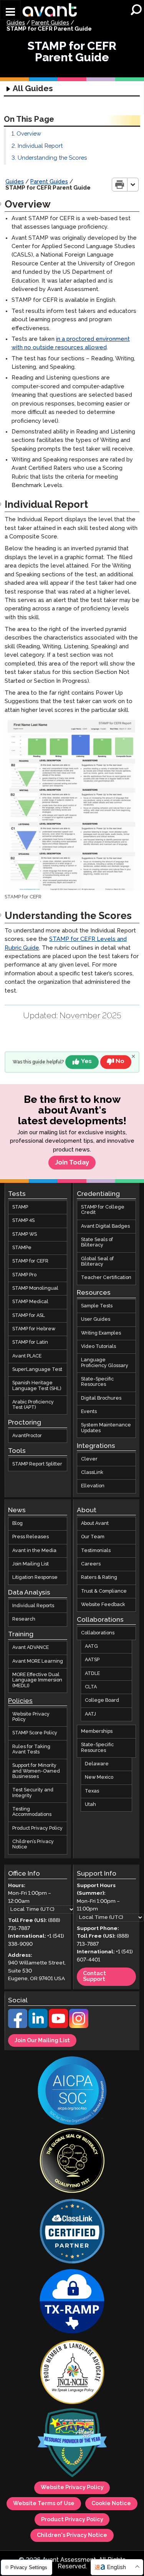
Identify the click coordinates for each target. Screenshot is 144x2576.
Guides (16, 23)
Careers (91, 1564)
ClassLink (92, 1473)
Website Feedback (103, 1605)
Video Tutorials (98, 1347)
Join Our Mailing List (42, 2040)
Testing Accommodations (32, 1812)
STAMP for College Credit (103, 1210)
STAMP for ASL (29, 1315)
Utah (90, 1805)
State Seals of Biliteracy (97, 1242)
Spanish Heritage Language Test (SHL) (37, 1386)
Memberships (97, 1731)
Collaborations (98, 1633)
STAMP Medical (30, 1302)
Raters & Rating (99, 1577)
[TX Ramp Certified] (72, 2302)
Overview (29, 134)
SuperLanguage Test (37, 1370)
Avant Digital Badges (105, 1226)
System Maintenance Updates (106, 1428)
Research (24, 1619)
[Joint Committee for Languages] (72, 2373)
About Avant (95, 1524)
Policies (20, 1701)
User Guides (96, 1319)
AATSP (92, 1660)
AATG (91, 1646)
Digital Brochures (101, 1398)
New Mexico (99, 1777)
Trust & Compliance (104, 1591)
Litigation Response (35, 1577)
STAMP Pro (24, 1275)
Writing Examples (101, 1333)
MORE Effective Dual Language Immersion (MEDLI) (37, 1680)
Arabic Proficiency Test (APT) (33, 1405)
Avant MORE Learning (38, 1661)
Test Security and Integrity (33, 1793)
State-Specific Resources (97, 1382)
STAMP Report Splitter (37, 1464)
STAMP (20, 1207)
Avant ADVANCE (31, 1648)
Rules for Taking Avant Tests (31, 1749)
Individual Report (40, 146)
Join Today (72, 1163)
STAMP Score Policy (35, 1733)
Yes (86, 1062)
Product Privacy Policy (37, 1828)
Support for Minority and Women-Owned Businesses (36, 1771)
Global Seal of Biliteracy (97, 1261)
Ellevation (93, 1486)
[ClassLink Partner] (72, 2232)
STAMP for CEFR (30, 1261)
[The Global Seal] (72, 2161)
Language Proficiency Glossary (105, 1363)
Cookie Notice (111, 2504)
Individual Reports (33, 1606)
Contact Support (94, 1977)
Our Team (93, 1537)
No (120, 1062)
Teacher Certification (106, 1278)
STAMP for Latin (30, 1342)
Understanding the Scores (52, 158)
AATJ (90, 1714)
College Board (102, 1700)
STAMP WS (25, 1234)
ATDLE (92, 1673)
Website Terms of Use (44, 2504)
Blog (17, 1524)
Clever (89, 1459)
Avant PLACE (27, 1356)
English (116, 2567)
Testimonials (96, 1550)
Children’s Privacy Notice (33, 1844)
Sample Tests (97, 1306)
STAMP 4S (23, 1221)
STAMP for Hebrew (34, 1329)
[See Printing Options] (133, 185)
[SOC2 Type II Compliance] (72, 2091)
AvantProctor (27, 1436)
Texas (92, 1791)
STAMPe (22, 1248)
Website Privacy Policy (31, 1717)
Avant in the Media (34, 1550)
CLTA (91, 1687)
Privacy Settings (28, 2567)
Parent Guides (50, 23)
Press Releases (31, 1537)
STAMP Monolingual (35, 1288)
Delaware (97, 1764)
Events (89, 1412)
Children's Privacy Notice (72, 2535)
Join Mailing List (31, 1564)
